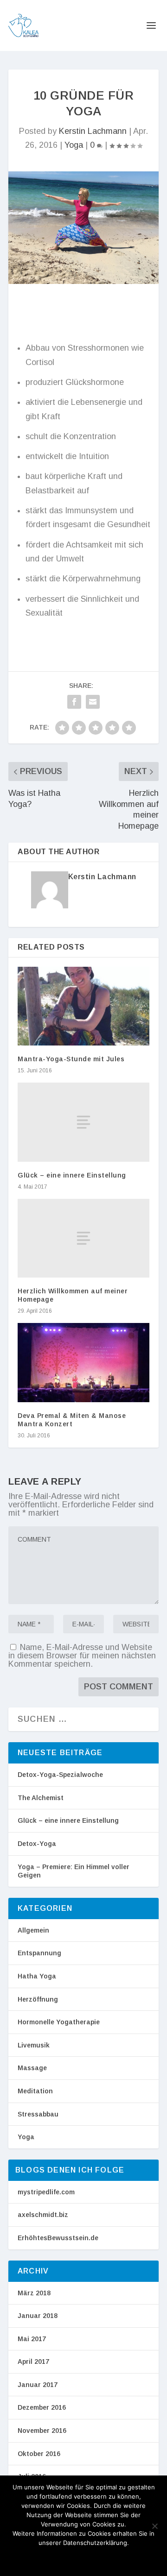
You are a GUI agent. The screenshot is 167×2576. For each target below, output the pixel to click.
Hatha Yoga (37, 1976)
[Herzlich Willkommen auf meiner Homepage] (83, 1238)
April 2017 (33, 2362)
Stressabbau (38, 2114)
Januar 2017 (38, 2385)
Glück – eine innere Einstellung (72, 1175)
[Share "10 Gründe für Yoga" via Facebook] (74, 702)
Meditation (35, 2091)
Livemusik (34, 2045)
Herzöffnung (38, 1999)
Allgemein (33, 1930)
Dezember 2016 (42, 2407)
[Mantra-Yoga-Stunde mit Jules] (83, 1006)
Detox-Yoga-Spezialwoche (60, 1775)
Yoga (74, 145)
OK (41, 2558)
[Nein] (154, 2526)
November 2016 (42, 2431)
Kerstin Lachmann (93, 131)
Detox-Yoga (37, 1844)
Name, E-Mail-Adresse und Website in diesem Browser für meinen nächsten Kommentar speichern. (82, 1656)
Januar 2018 (38, 2316)
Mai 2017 (32, 2339)
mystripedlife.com (46, 2192)
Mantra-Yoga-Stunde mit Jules (71, 1059)
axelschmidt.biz (43, 2215)
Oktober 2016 (39, 2454)
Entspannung (39, 1953)
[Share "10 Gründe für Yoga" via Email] (93, 702)
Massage (32, 2068)
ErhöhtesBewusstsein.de (58, 2238)
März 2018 (34, 2293)
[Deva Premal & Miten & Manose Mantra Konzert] (83, 1362)
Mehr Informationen (96, 2558)
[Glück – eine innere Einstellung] (83, 1122)
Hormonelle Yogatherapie (59, 2022)
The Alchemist (41, 1798)
